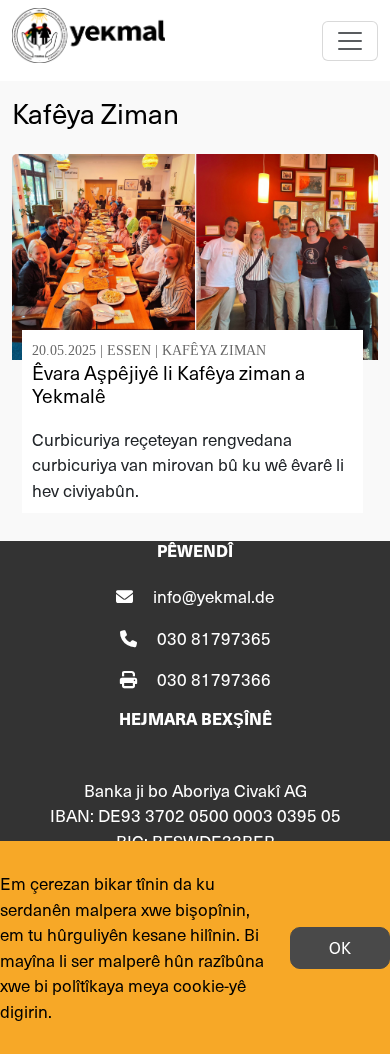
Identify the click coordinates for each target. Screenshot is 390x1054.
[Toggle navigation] (350, 41)
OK (340, 947)
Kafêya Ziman (214, 350)
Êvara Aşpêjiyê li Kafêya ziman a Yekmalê (168, 383)
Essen (129, 350)
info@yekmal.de (213, 596)
